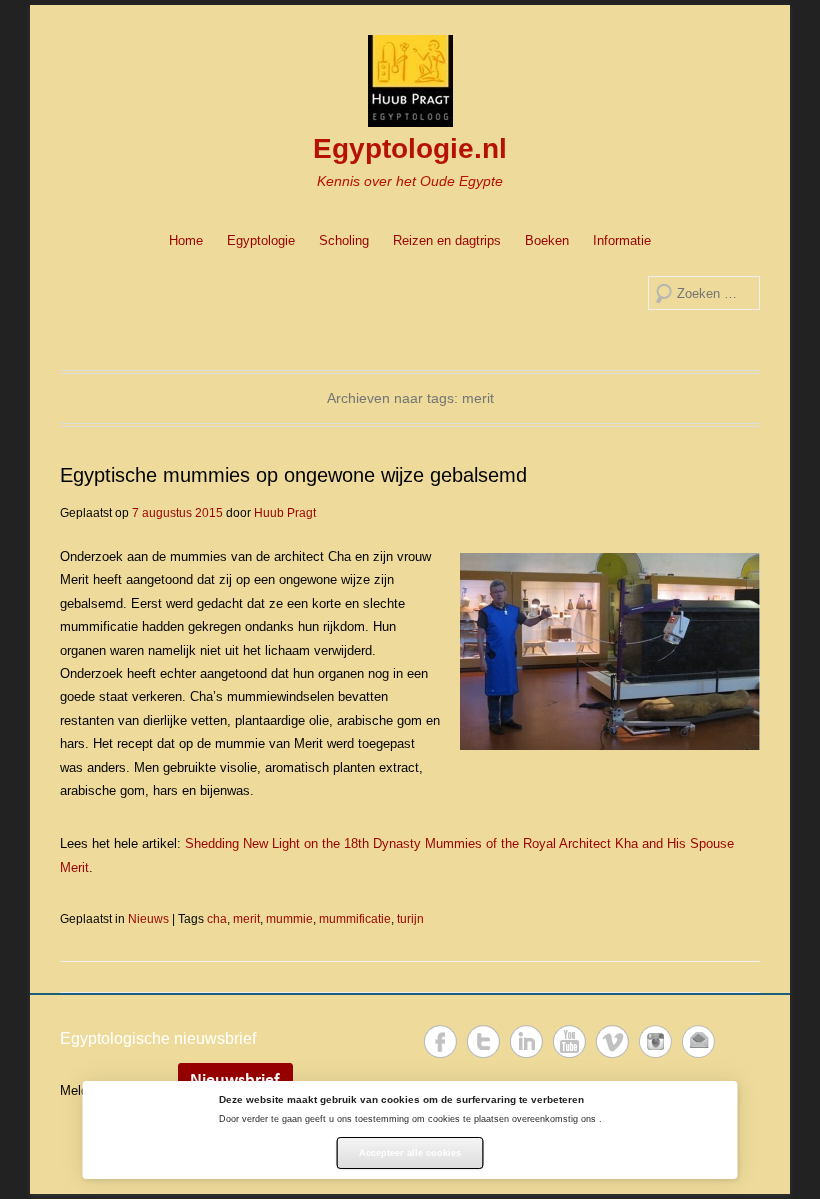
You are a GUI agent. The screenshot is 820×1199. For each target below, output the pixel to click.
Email (698, 1041)
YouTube (569, 1041)
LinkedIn (526, 1041)
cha (217, 919)
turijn (410, 919)
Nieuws (148, 919)
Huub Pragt (285, 513)
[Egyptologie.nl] (410, 81)
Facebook (440, 1041)
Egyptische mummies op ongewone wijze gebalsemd (293, 475)
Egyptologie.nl (410, 148)
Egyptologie (261, 240)
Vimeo (612, 1041)
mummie (289, 919)
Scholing (344, 240)
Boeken (547, 240)
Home (186, 240)
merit (246, 919)
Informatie (622, 240)
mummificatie (355, 919)
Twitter (483, 1041)
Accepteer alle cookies (410, 1153)
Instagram (655, 1041)
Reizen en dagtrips (447, 240)
